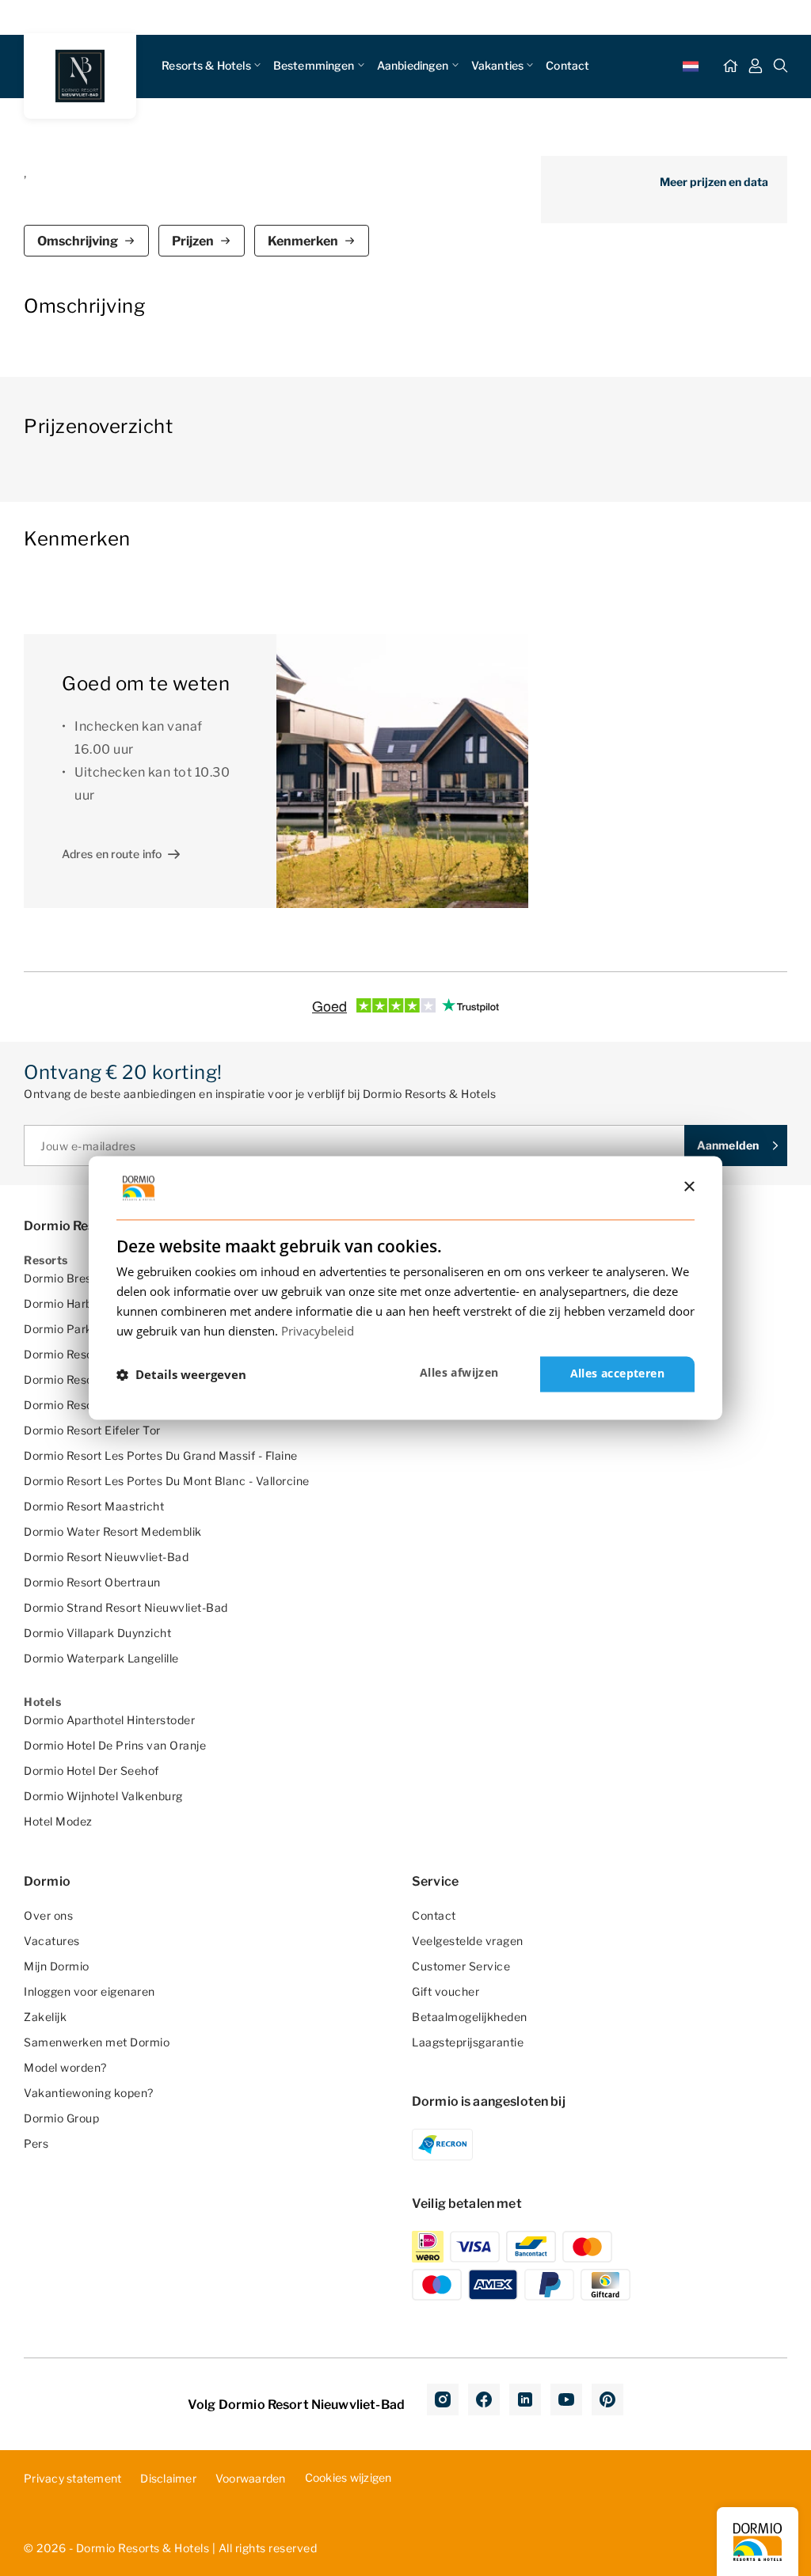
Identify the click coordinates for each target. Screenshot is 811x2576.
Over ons (48, 1915)
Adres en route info (112, 854)
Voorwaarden (251, 2478)
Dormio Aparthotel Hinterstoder (109, 1720)
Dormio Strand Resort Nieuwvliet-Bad (126, 1607)
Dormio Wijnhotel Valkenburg (103, 1796)
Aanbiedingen (413, 65)
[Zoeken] (781, 66)
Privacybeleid (318, 1331)
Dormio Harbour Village (87, 1303)
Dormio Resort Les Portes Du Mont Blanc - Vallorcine (167, 1481)
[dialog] (405, 1288)
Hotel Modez (58, 1821)
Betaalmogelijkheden (470, 2017)
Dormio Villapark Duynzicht (97, 1633)
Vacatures (52, 1941)
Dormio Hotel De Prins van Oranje (115, 1745)
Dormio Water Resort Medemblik (113, 1531)
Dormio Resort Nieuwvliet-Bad (106, 1557)
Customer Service (461, 1966)
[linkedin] (525, 2399)
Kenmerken (303, 241)
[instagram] (443, 2399)
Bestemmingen (314, 65)
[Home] (730, 66)
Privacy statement (72, 2478)
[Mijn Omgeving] (756, 66)
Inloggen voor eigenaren (89, 1991)
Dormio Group (61, 2118)
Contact (567, 65)
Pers (36, 2143)
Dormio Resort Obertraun (92, 1582)
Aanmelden (728, 1145)
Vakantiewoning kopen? (89, 2093)
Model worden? (65, 2067)
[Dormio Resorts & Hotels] (80, 76)
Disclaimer (168, 2478)
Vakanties (497, 65)
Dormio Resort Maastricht (94, 1506)
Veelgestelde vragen (468, 1941)
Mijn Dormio (57, 1966)
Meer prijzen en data (714, 182)
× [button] (689, 1187)
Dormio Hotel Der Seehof (91, 1771)
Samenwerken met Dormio (97, 2042)
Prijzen (193, 241)
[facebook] (484, 2399)
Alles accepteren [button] (617, 1374)
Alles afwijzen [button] (459, 1373)
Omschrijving (78, 241)
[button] (181, 1374)
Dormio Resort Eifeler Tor (92, 1430)
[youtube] (566, 2399)
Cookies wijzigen (348, 2477)
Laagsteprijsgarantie (468, 2042)
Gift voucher (445, 1991)
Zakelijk (45, 2017)
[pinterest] (607, 2399)
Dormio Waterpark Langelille (101, 1658)
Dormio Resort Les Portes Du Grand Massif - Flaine (161, 1455)
